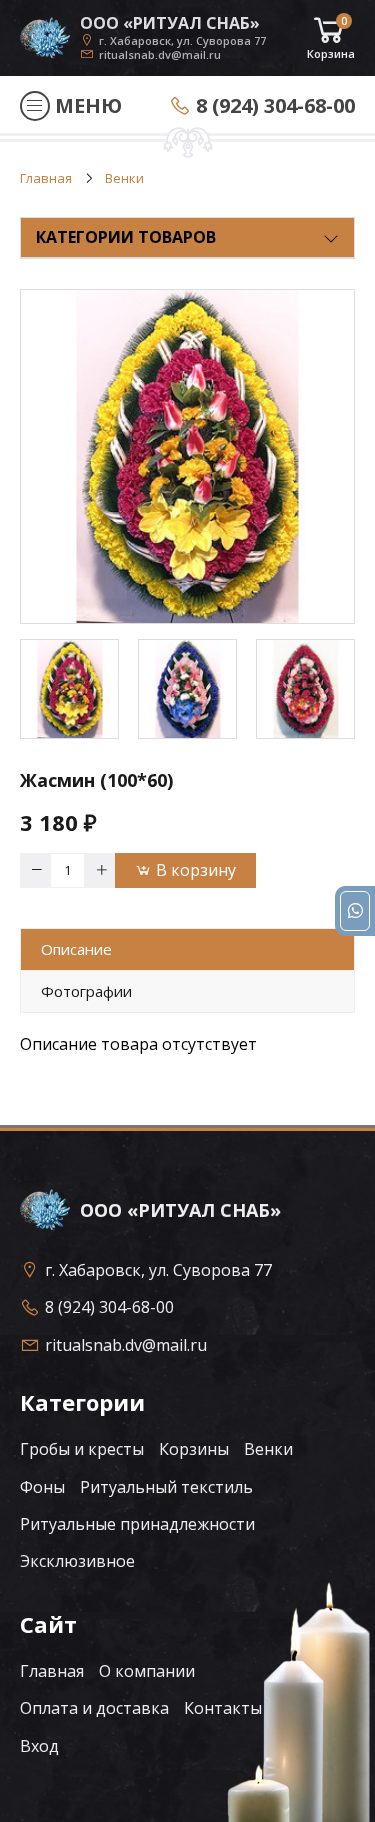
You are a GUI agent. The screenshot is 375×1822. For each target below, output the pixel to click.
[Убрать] (35, 870)
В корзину (196, 870)
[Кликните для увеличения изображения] (187, 456)
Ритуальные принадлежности (137, 1524)
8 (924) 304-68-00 (275, 105)
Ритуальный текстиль (166, 1487)
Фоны (42, 1487)
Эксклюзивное (77, 1561)
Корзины (194, 1449)
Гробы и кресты (82, 1449)
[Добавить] (100, 870)
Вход (39, 1746)
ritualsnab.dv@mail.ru (160, 54)
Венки (268, 1449)
